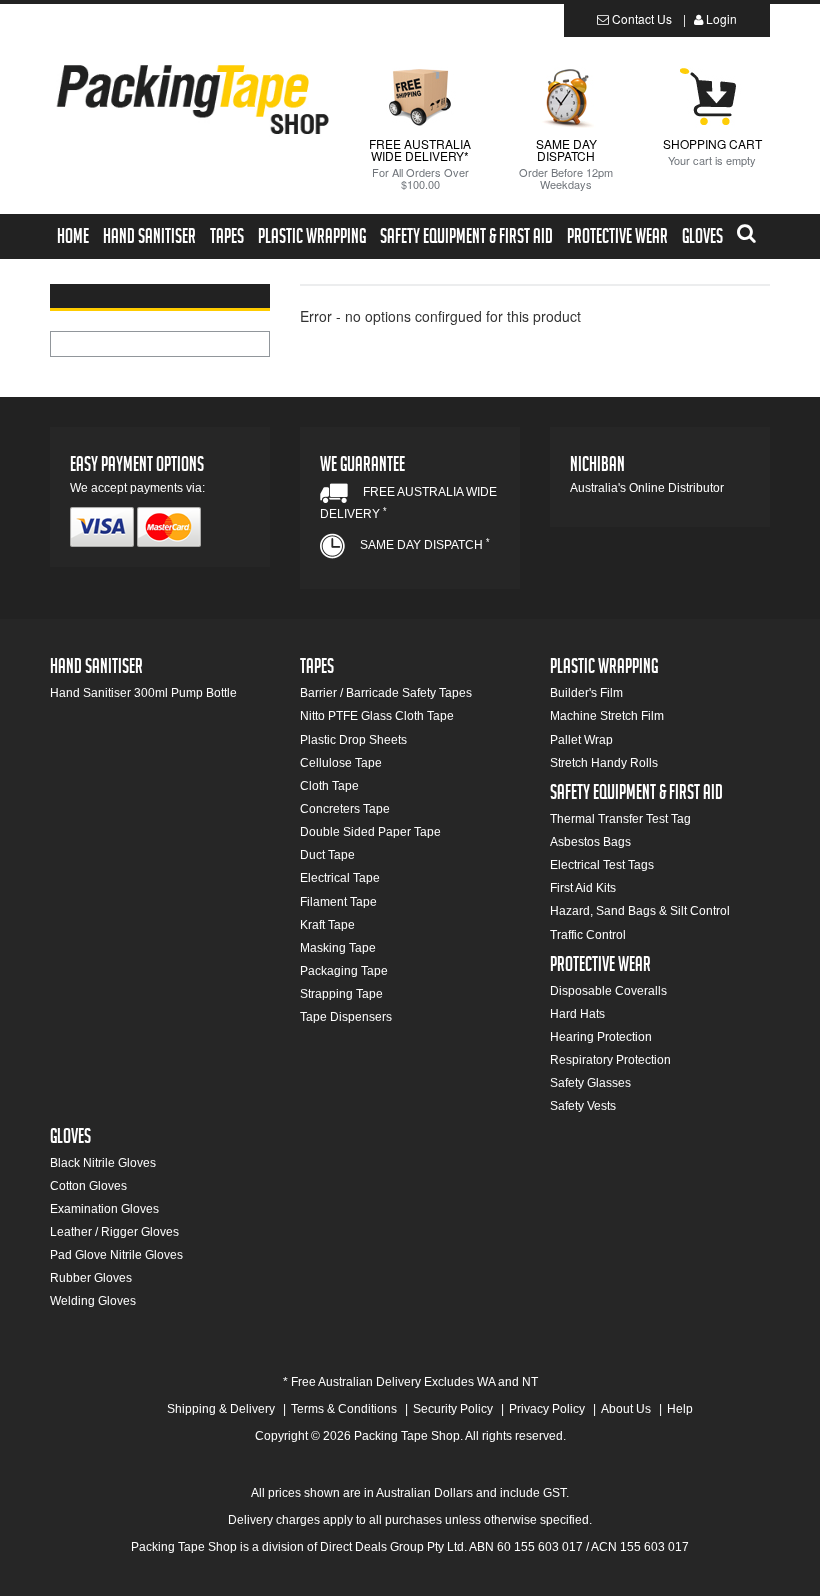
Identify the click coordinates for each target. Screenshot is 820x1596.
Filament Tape (338, 902)
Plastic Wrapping (312, 239)
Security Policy (453, 1409)
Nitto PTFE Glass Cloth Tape (377, 716)
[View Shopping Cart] (712, 95)
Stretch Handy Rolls (604, 763)
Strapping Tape (341, 994)
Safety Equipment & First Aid (466, 239)
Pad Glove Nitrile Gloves (116, 1255)
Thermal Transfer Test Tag (620, 819)
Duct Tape (327, 855)
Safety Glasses (590, 1083)
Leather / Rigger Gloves (114, 1232)
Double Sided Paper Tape (370, 832)
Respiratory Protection (610, 1060)
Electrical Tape (340, 878)
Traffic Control (588, 935)
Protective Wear (617, 239)
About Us (626, 1409)
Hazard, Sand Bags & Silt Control (640, 911)
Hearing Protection (601, 1037)
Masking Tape (338, 948)
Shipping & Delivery (221, 1409)
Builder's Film (586, 693)
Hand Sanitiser (149, 239)
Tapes (227, 239)
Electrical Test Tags (602, 865)
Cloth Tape (329, 786)
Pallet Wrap (581, 740)
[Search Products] (746, 231)
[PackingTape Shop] (191, 98)
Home (73, 239)
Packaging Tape (344, 971)
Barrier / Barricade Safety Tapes (386, 693)
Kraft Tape (327, 925)
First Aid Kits (583, 888)
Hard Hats (577, 1014)
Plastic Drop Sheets (353, 740)
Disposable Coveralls (608, 991)
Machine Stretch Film (607, 716)
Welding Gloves (93, 1301)
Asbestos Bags (590, 842)
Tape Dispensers (346, 1017)
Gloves (702, 239)
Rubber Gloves (91, 1278)
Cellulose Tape (341, 763)
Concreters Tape (345, 809)
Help (680, 1409)
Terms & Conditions (344, 1409)
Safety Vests (583, 1106)
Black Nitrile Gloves (103, 1163)
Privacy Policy (547, 1409)
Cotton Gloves (88, 1186)
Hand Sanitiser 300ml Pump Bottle (143, 693)
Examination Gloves (104, 1209)
